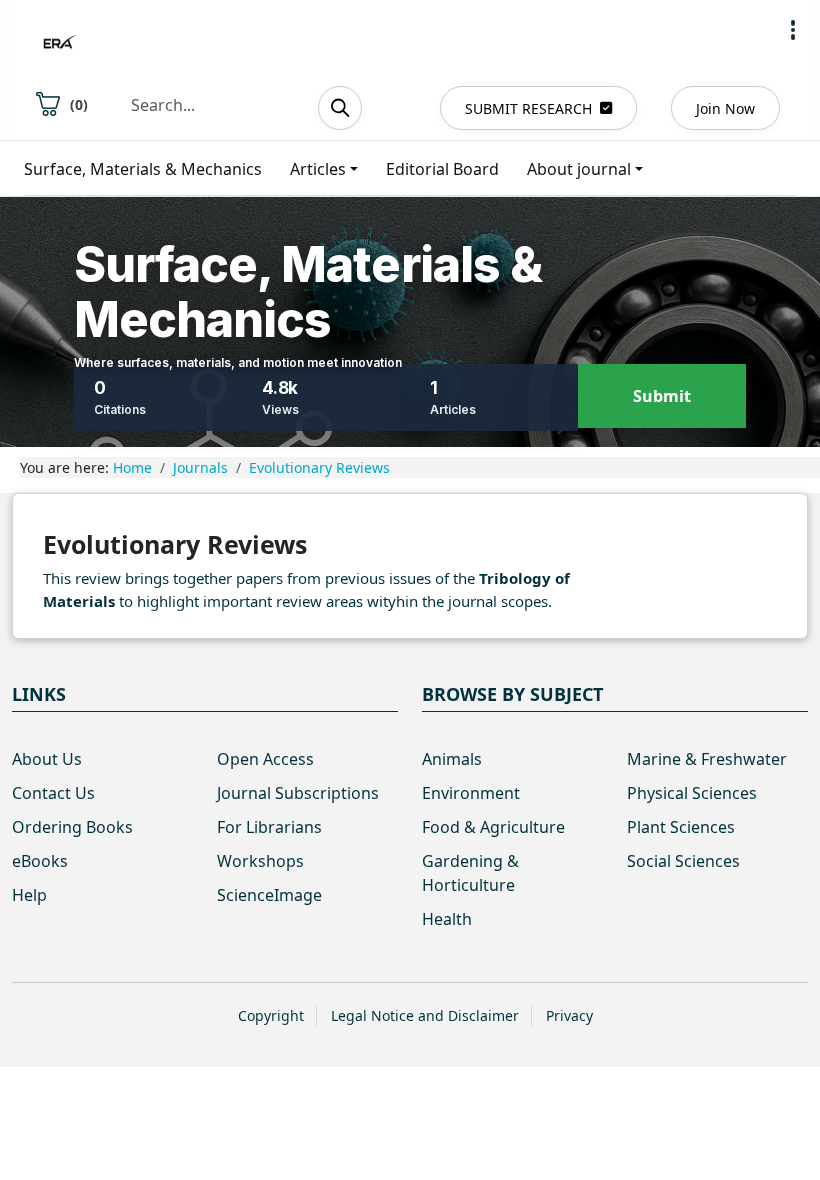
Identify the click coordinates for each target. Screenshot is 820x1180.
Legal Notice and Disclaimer (425, 1015)
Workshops (260, 861)
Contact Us (53, 793)
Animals (452, 759)
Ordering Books (72, 827)
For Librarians (269, 827)
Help (29, 895)
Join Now (725, 108)
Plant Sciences (681, 827)
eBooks (40, 861)
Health (447, 919)
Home (132, 467)
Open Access (265, 759)
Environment (471, 793)
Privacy (569, 1015)
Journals (200, 467)
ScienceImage (269, 895)
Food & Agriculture (493, 827)
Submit (662, 396)
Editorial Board (442, 169)
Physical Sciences (692, 793)
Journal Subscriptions (298, 793)
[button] (793, 30)
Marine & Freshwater (707, 759)
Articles (318, 169)
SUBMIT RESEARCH (528, 108)
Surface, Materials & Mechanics (143, 169)
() (79, 104)
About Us (47, 759)
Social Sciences (683, 861)
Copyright (271, 1015)
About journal (579, 169)
